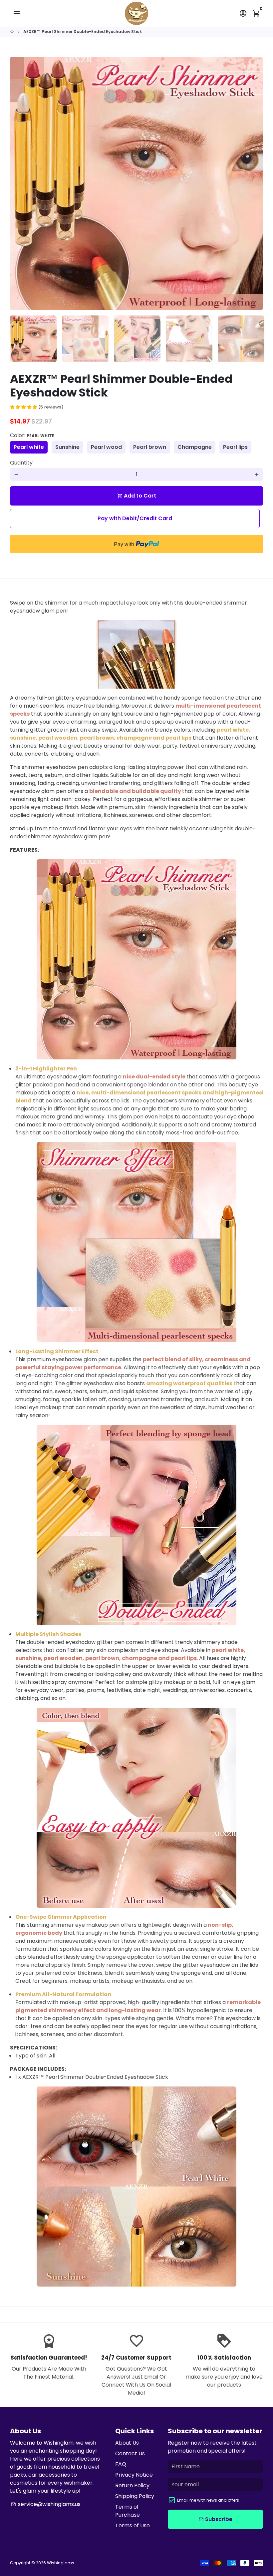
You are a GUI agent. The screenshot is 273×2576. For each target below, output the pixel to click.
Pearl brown (150, 447)
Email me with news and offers (208, 2500)
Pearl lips (235, 447)
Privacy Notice (134, 2475)
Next (254, 183)
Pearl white (29, 447)
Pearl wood (106, 447)
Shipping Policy (135, 2496)
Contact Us (130, 2453)
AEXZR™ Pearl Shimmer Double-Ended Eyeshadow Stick (83, 32)
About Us (127, 2443)
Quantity (21, 463)
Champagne (195, 447)
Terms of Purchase (128, 2511)
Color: (32, 435)
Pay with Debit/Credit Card (135, 518)
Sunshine (67, 447)
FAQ (121, 2464)
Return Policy (132, 2485)
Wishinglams (61, 2563)
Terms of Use (133, 2525)
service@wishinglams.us (46, 2504)
